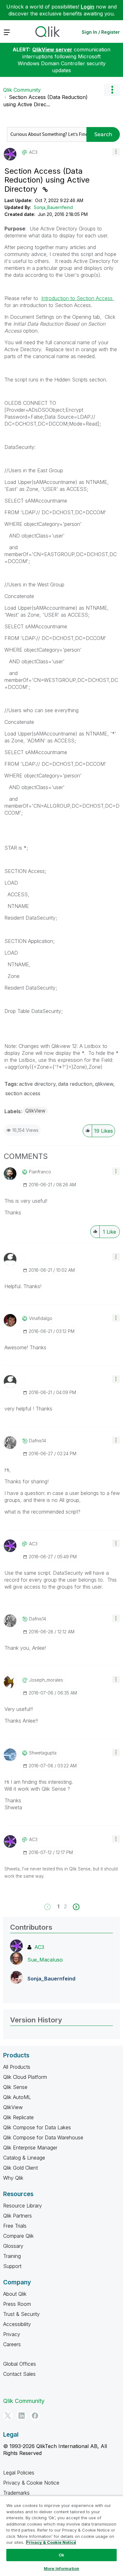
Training (12, 2256)
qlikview (104, 1084)
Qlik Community (22, 90)
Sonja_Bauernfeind (53, 207)
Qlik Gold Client (20, 2168)
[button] (116, 152)
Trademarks (16, 2493)
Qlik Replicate (18, 2117)
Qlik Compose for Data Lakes (37, 2127)
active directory (37, 1084)
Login (88, 7)
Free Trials (15, 2226)
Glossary (13, 2246)
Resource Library (23, 2206)
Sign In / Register (101, 32)
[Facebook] (35, 2416)
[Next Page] (76, 1907)
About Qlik (15, 2294)
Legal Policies (19, 2473)
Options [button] (112, 90)
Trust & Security (21, 2314)
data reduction (75, 1084)
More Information (61, 2568)
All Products (17, 2067)
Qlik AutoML (17, 2097)
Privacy (12, 2334)
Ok (61, 2555)
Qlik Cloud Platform (25, 2077)
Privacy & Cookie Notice (31, 2483)
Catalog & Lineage (24, 2158)
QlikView (35, 1111)
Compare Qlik (18, 2236)
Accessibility (17, 2324)
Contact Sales (19, 2374)
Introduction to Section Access (78, 298)
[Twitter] (8, 2416)
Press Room (17, 2304)
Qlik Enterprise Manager (30, 2148)
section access (23, 1093)
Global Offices (20, 2364)
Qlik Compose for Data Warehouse (43, 2137)
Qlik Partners (18, 2216)
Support (12, 2266)
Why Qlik (13, 2178)
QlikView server (52, 49)
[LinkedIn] (21, 2416)
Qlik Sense (15, 2087)
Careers (12, 2344)
